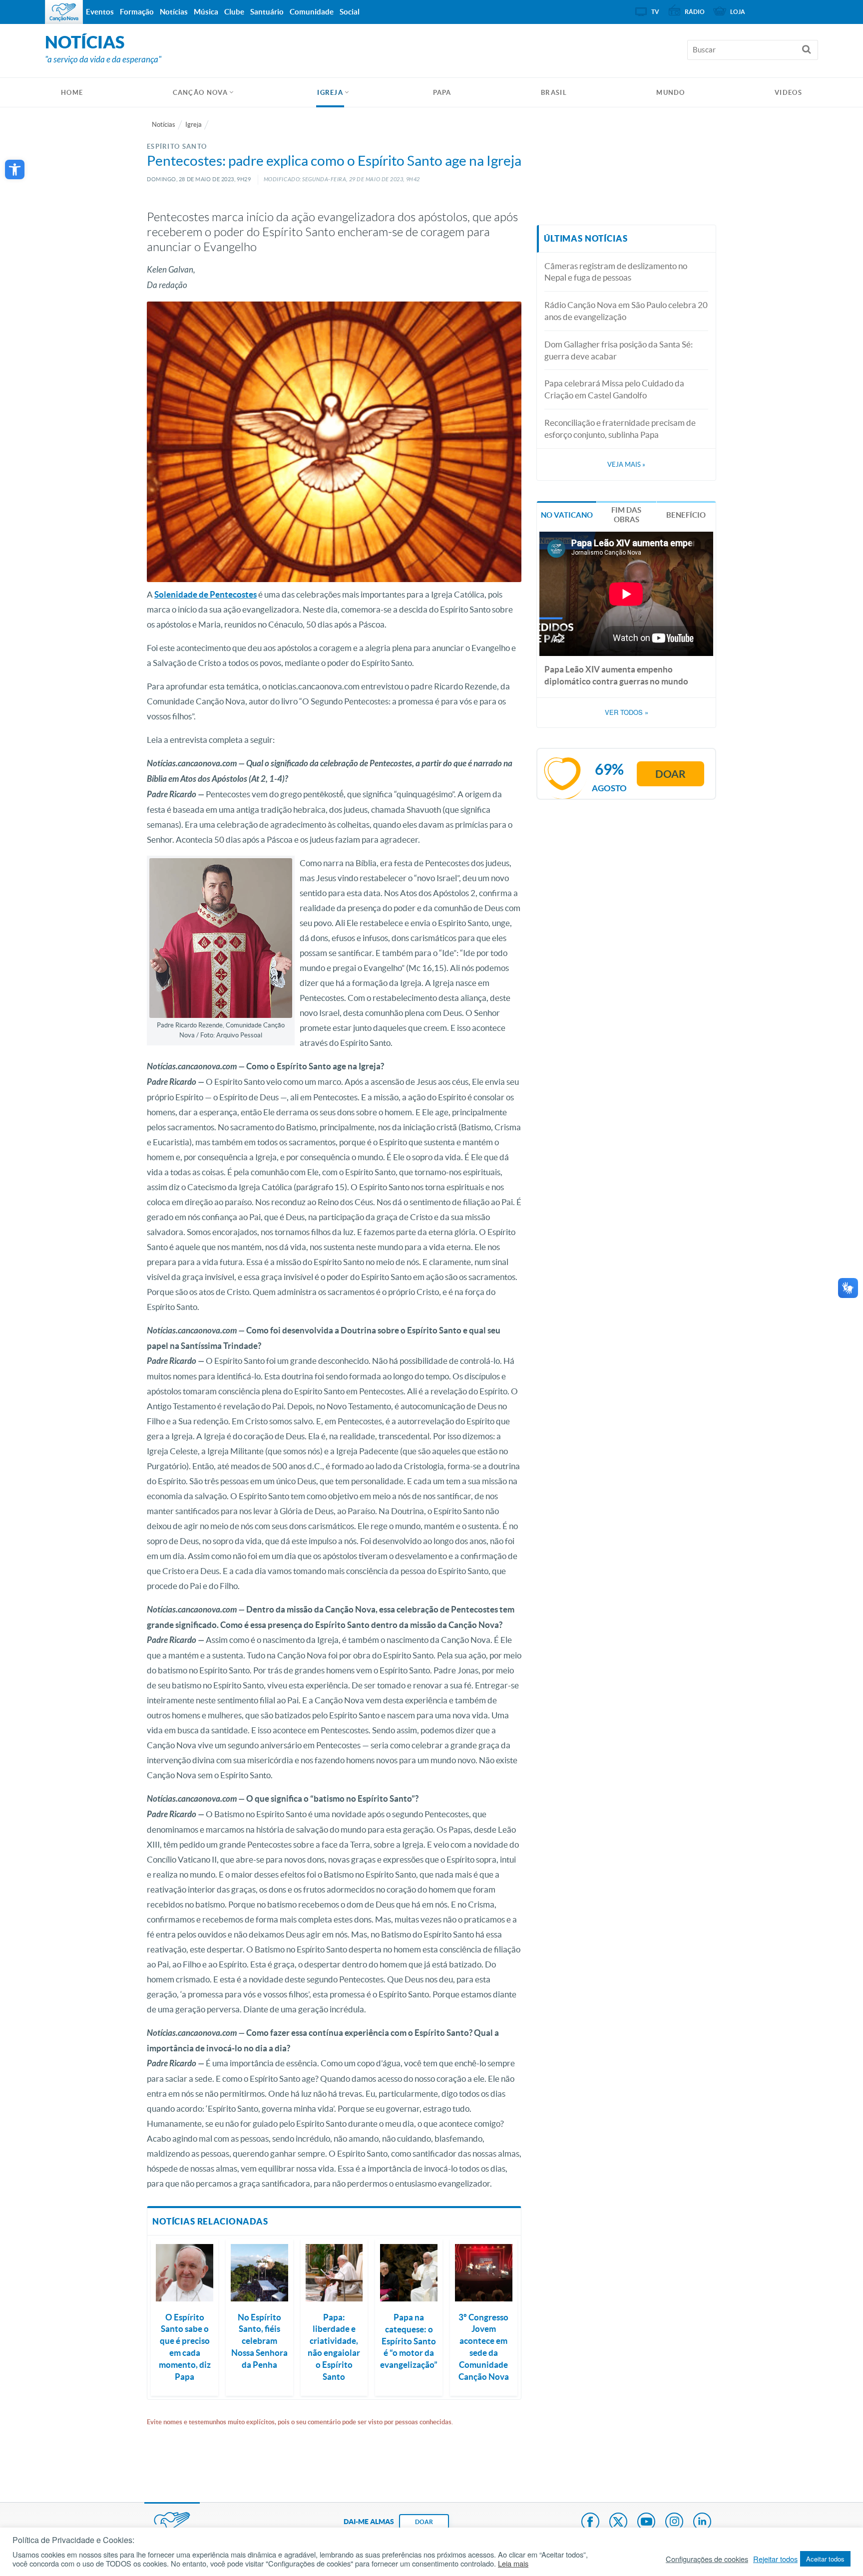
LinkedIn (702, 2523)
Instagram (674, 2523)
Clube (234, 12)
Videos (788, 93)
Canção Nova (200, 93)
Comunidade (312, 12)
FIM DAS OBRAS (626, 515)
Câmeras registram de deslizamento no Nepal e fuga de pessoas (616, 272)
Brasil (554, 93)
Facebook (590, 2523)
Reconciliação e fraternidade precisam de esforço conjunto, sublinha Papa (620, 429)
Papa (442, 93)
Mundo (671, 93)
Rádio (695, 12)
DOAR (424, 2522)
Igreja (330, 93)
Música (206, 12)
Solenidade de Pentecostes (206, 594)
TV (655, 12)
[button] (15, 169)
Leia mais (513, 2564)
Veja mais (626, 465)
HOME (72, 93)
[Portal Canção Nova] (64, 12)
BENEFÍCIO (686, 515)
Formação (137, 12)
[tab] (567, 514)
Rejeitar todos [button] (775, 2559)
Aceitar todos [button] (825, 2559)
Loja (738, 12)
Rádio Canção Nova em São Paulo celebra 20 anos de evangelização (626, 311)
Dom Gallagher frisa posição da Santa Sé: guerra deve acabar (619, 350)
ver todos (627, 712)
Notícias (164, 125)
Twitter (618, 2523)
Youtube (646, 2523)
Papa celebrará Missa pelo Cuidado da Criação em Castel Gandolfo (614, 389)
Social (350, 12)
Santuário (267, 12)
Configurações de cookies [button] (707, 2559)
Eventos (100, 12)
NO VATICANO (567, 515)
